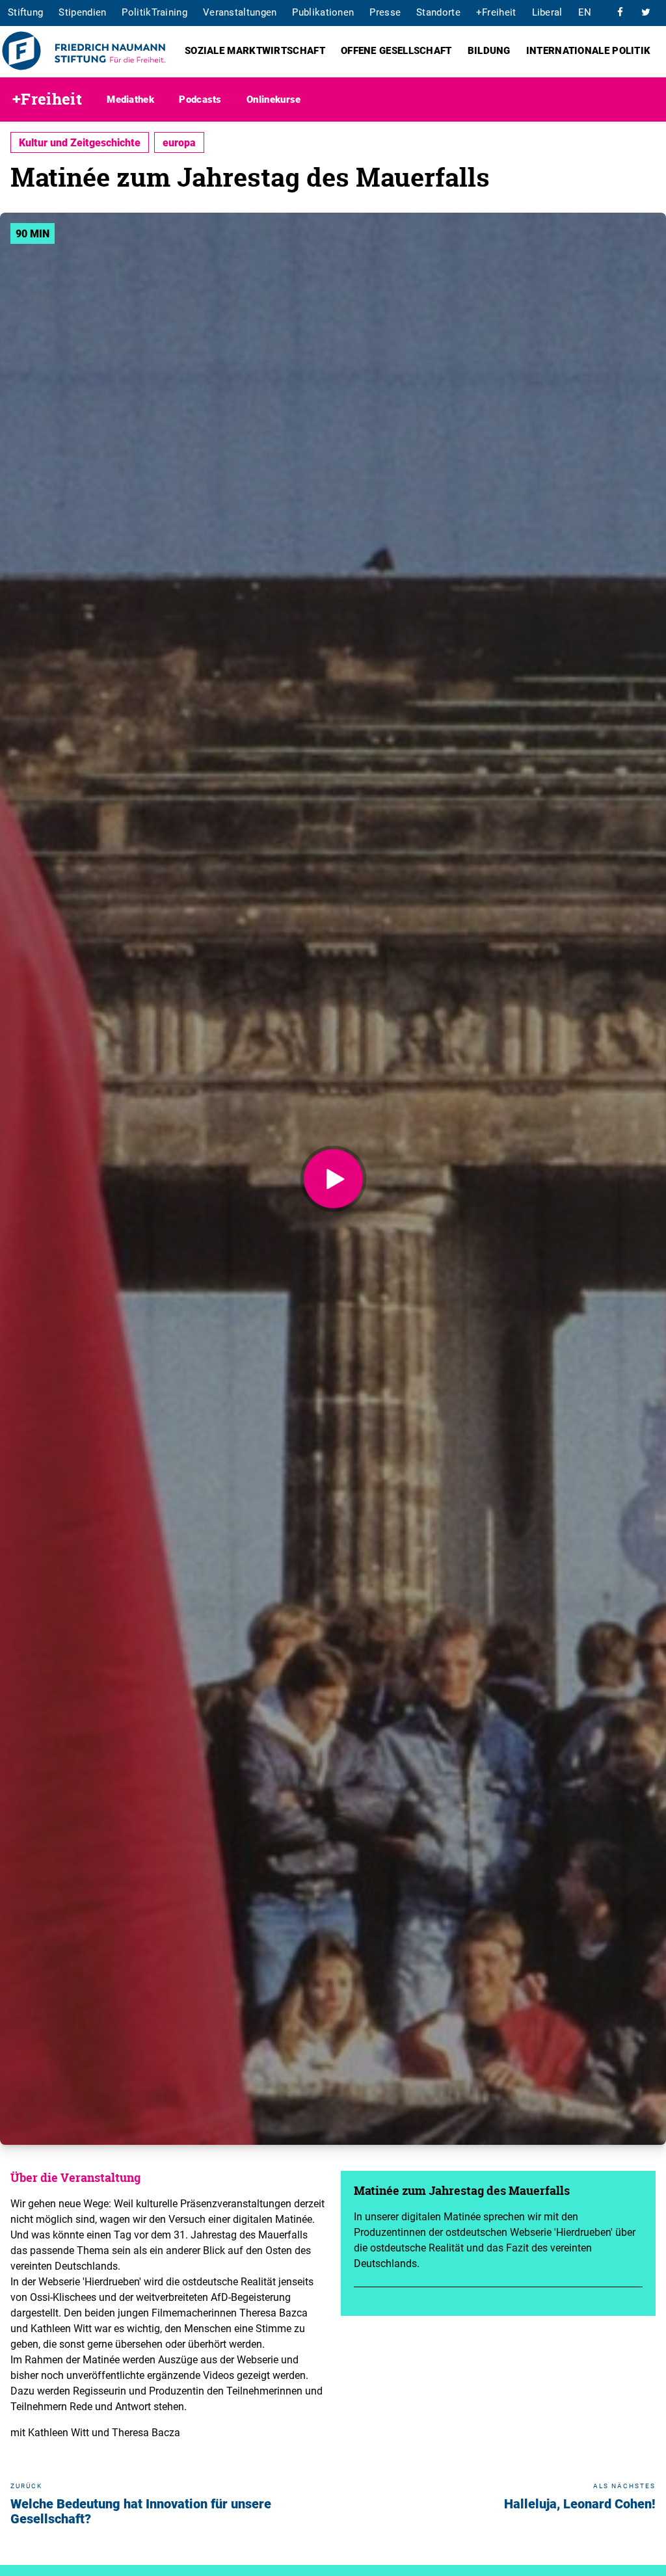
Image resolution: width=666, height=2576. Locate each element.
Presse (385, 12)
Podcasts (200, 99)
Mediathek (130, 99)
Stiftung (25, 12)
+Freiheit (496, 12)
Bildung (489, 50)
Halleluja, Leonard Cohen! (580, 2503)
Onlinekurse (273, 99)
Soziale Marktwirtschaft (255, 50)
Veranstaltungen (240, 12)
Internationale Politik (589, 50)
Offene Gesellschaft (396, 50)
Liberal (547, 12)
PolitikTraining (154, 12)
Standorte (438, 12)
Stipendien (82, 12)
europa (179, 142)
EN (585, 12)
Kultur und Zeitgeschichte (80, 142)
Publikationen (323, 12)
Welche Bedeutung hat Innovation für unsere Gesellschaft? (141, 2511)
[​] (620, 12)
